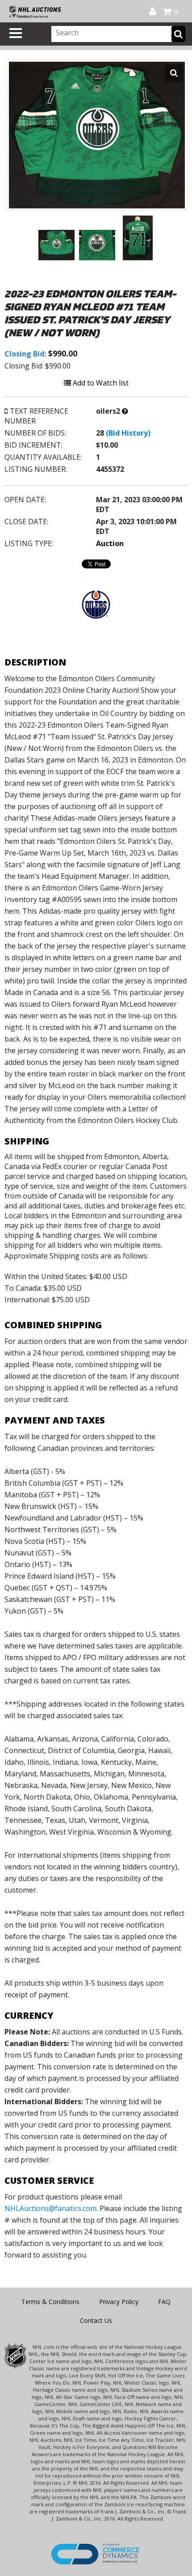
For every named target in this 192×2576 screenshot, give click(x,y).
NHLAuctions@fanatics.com (50, 2208)
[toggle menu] (16, 33)
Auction (110, 543)
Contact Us (96, 2320)
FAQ (164, 2302)
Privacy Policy (119, 2302)
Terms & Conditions (50, 2302)
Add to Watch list (100, 383)
